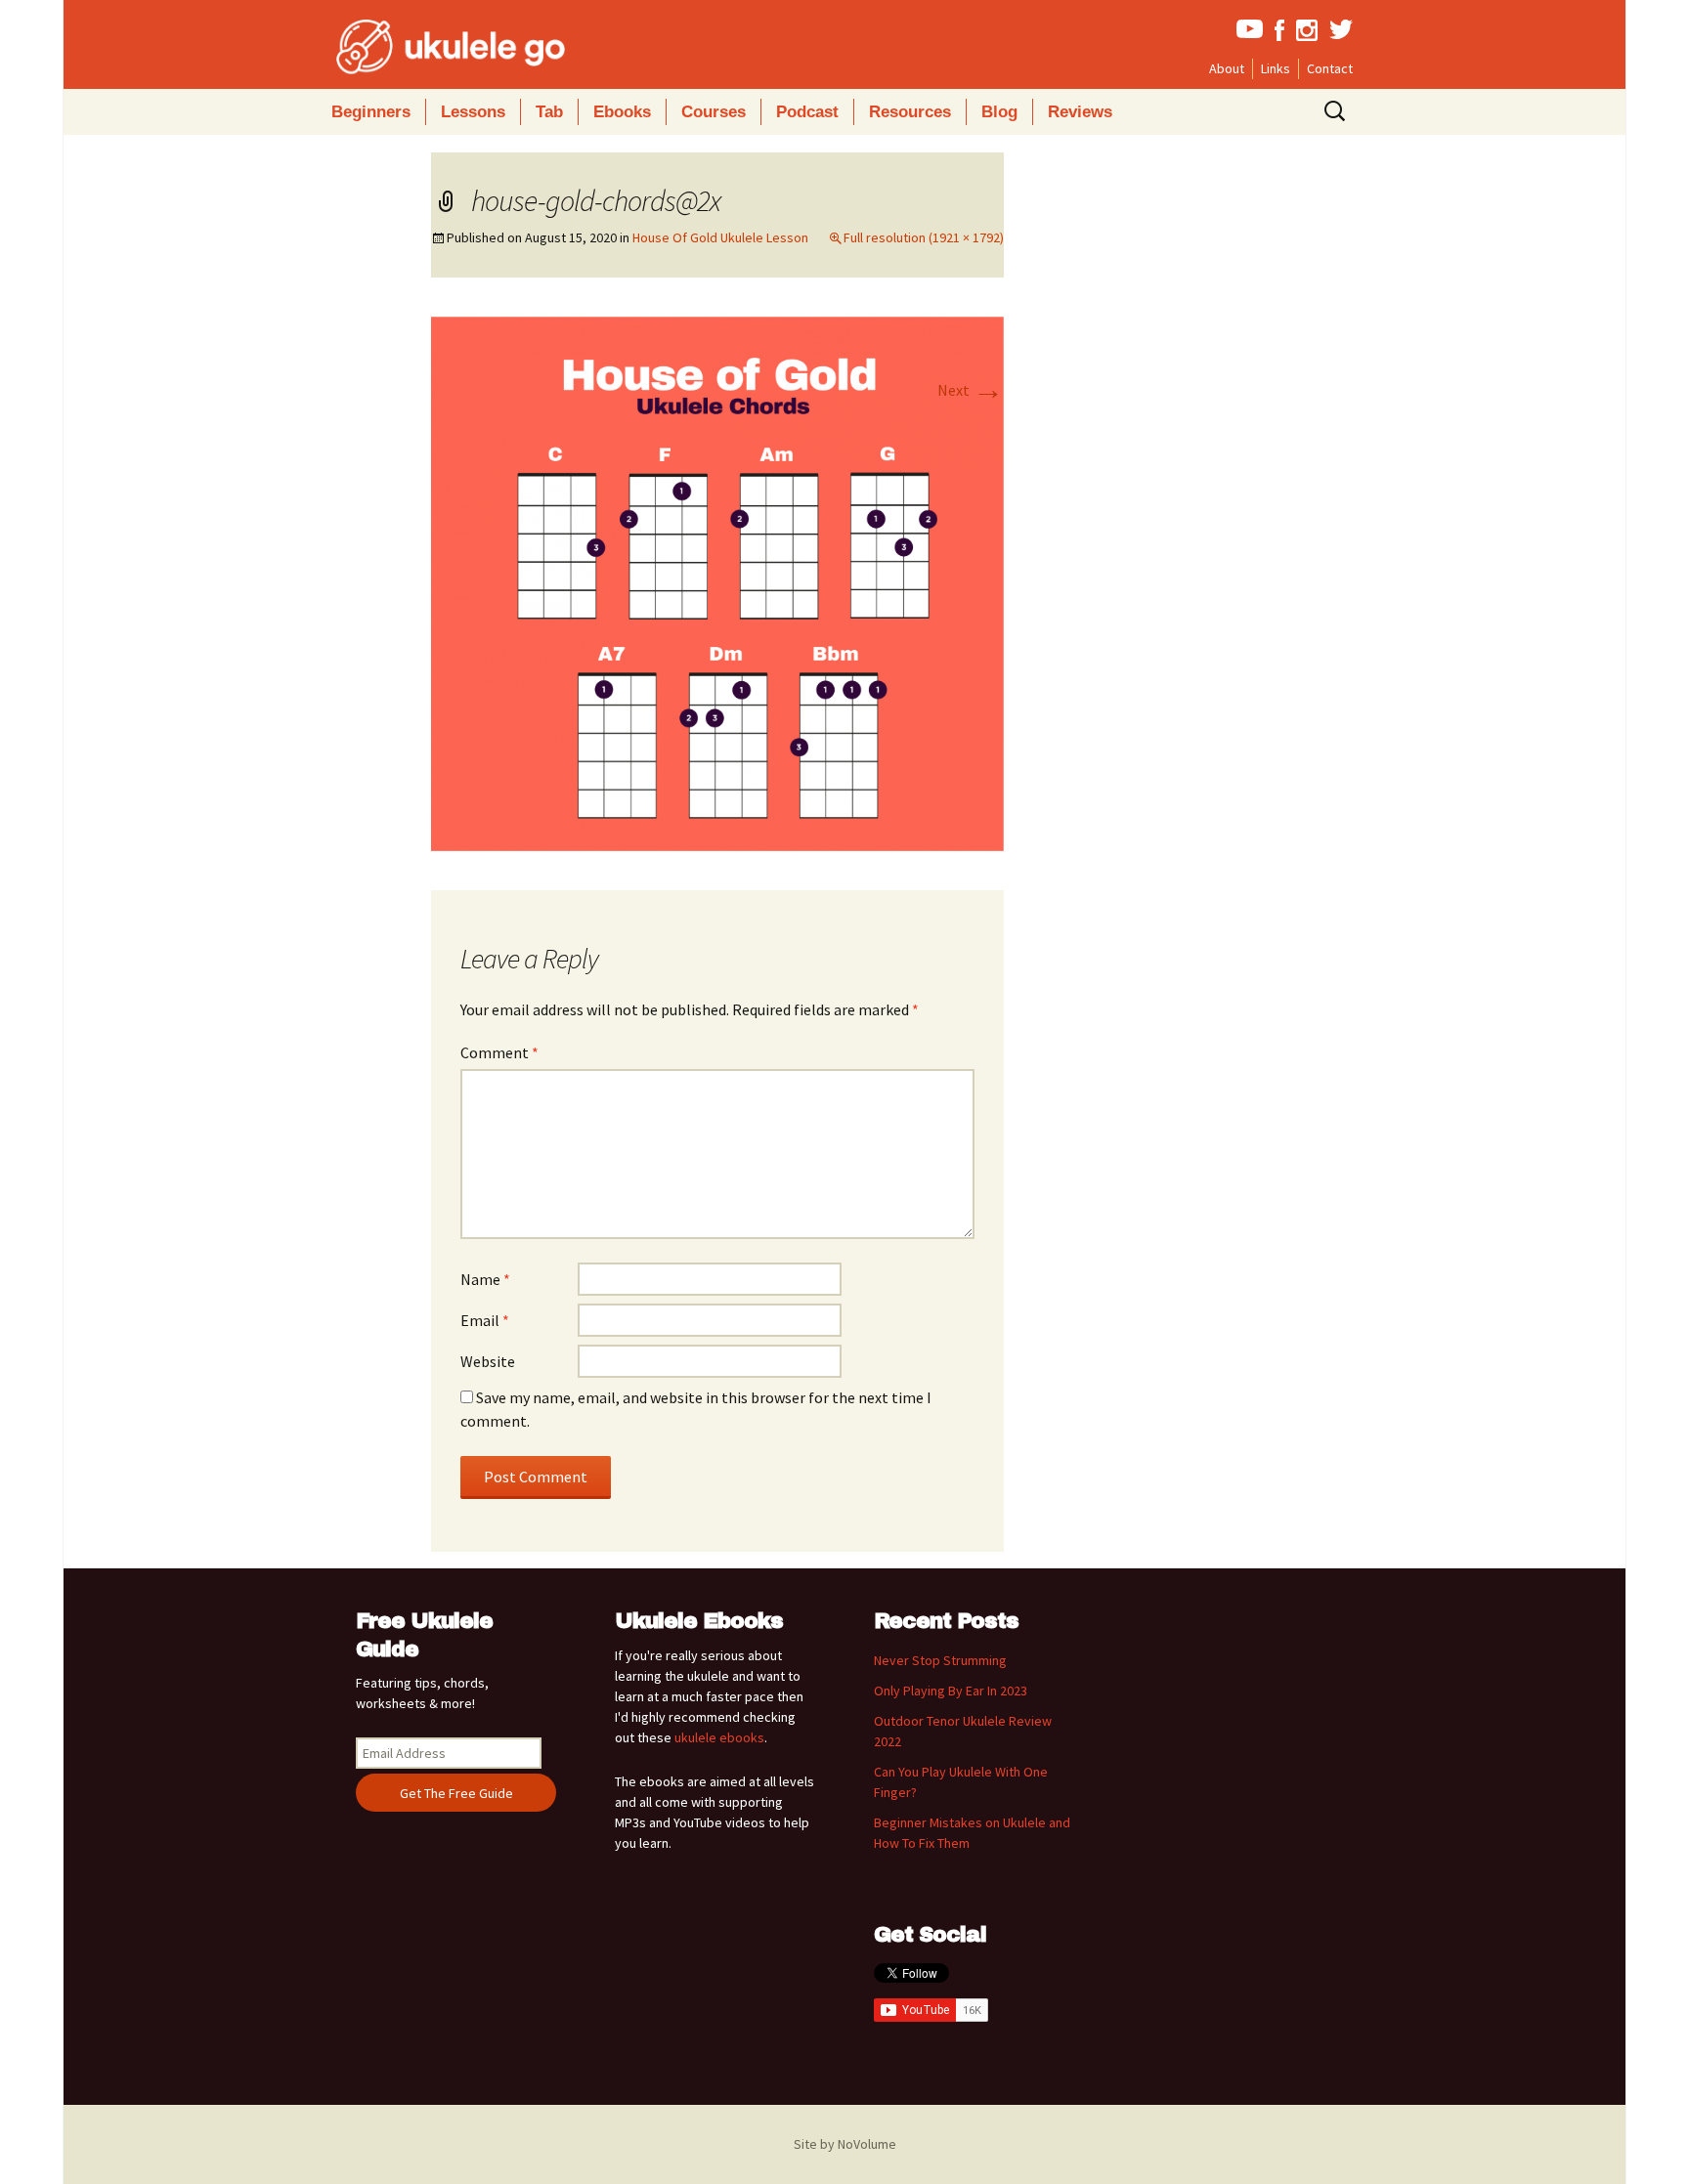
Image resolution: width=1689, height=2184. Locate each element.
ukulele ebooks (719, 1737)
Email (485, 1320)
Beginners (371, 112)
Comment (499, 1052)
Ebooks (622, 112)
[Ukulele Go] (424, 47)
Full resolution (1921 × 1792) (924, 237)
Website (488, 1361)
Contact (1330, 68)
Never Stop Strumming (940, 1660)
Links (1276, 68)
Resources (910, 112)
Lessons (473, 112)
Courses (714, 112)
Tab (549, 112)
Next (971, 390)
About (1227, 68)
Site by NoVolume (845, 2144)
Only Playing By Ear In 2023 (951, 1691)
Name (485, 1279)
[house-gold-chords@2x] (717, 581)
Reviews (1080, 112)
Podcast (807, 112)
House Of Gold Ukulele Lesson (720, 237)
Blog (999, 112)
